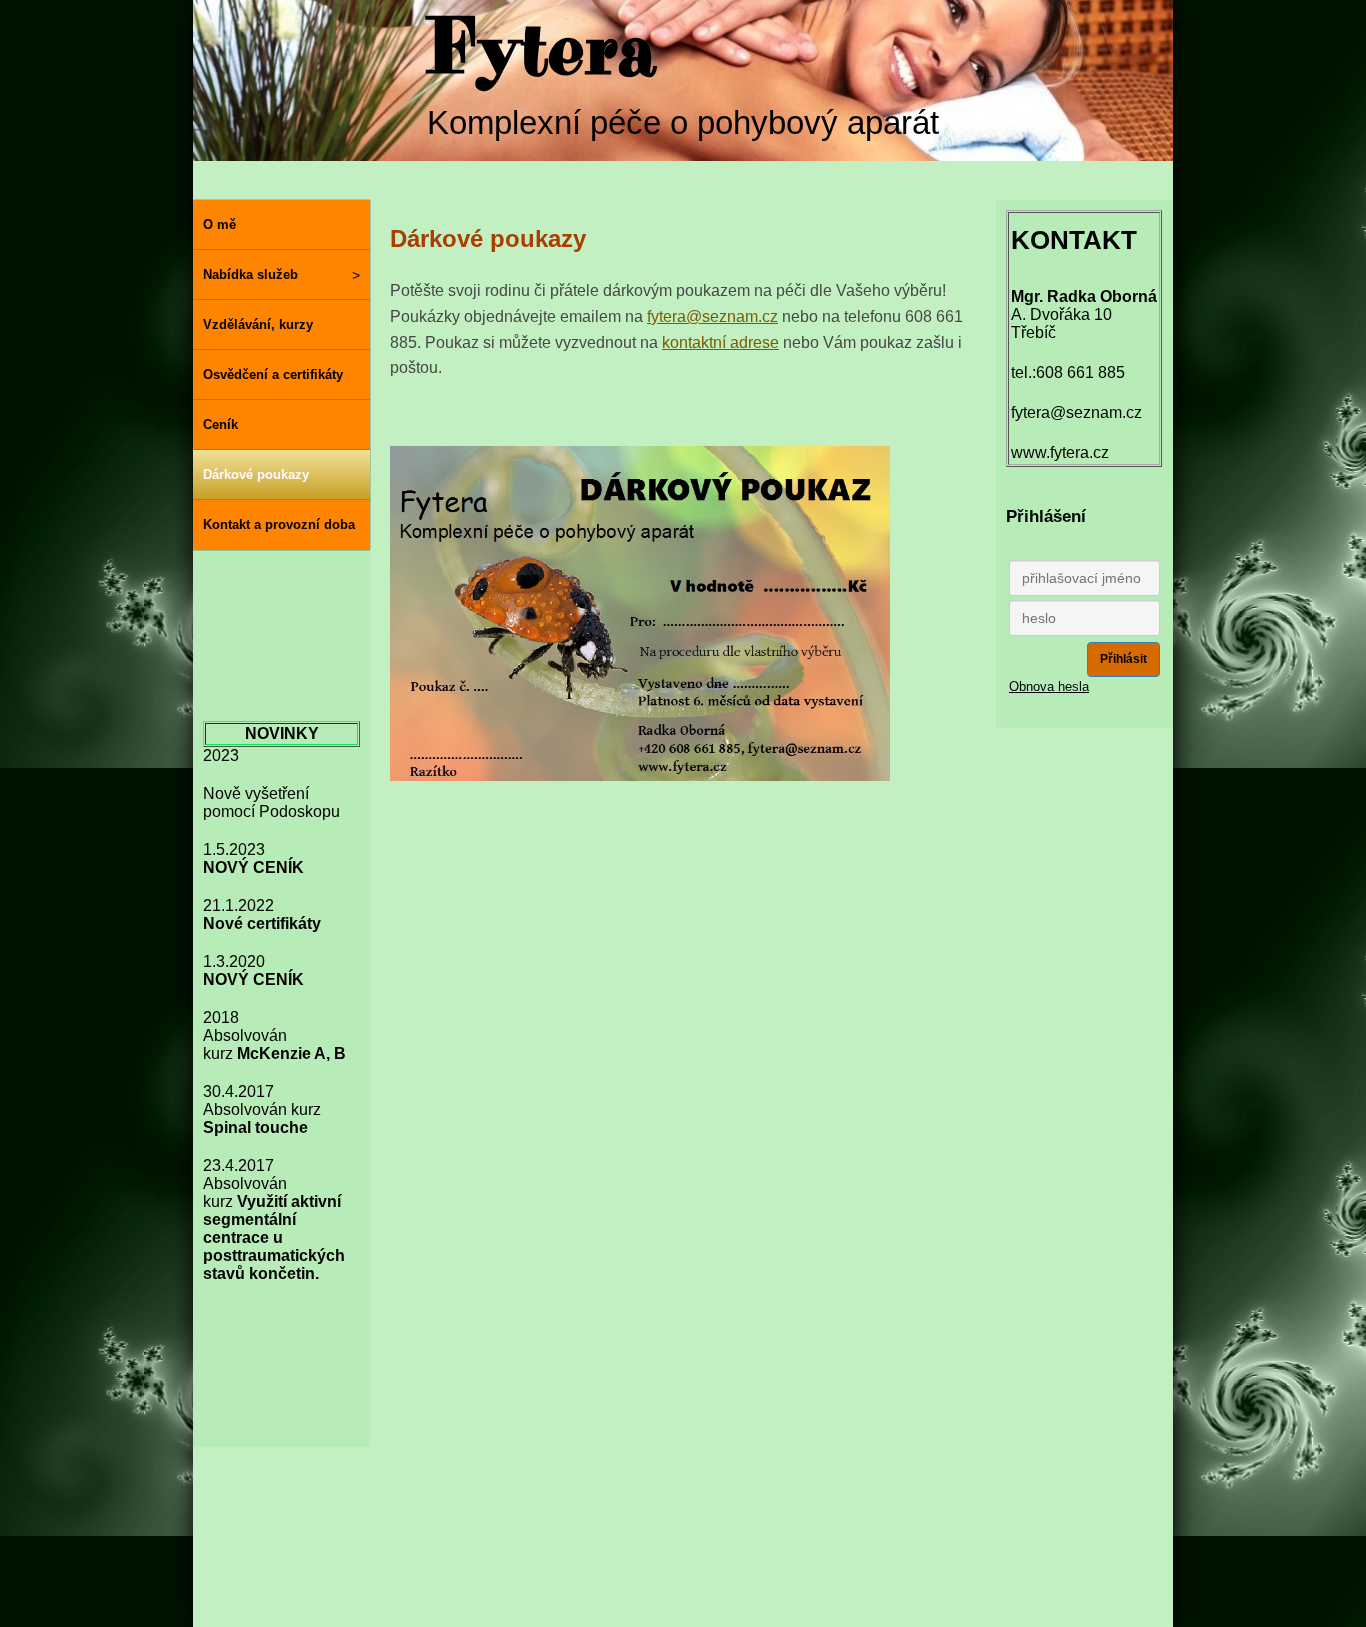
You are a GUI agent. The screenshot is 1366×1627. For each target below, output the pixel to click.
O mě (219, 224)
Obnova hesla (1049, 686)
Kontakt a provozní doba (279, 524)
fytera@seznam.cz (712, 316)
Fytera (540, 50)
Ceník (220, 424)
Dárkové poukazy (256, 474)
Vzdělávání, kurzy (258, 324)
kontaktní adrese (720, 342)
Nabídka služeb (250, 274)
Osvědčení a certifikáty (273, 374)
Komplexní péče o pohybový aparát (683, 122)
